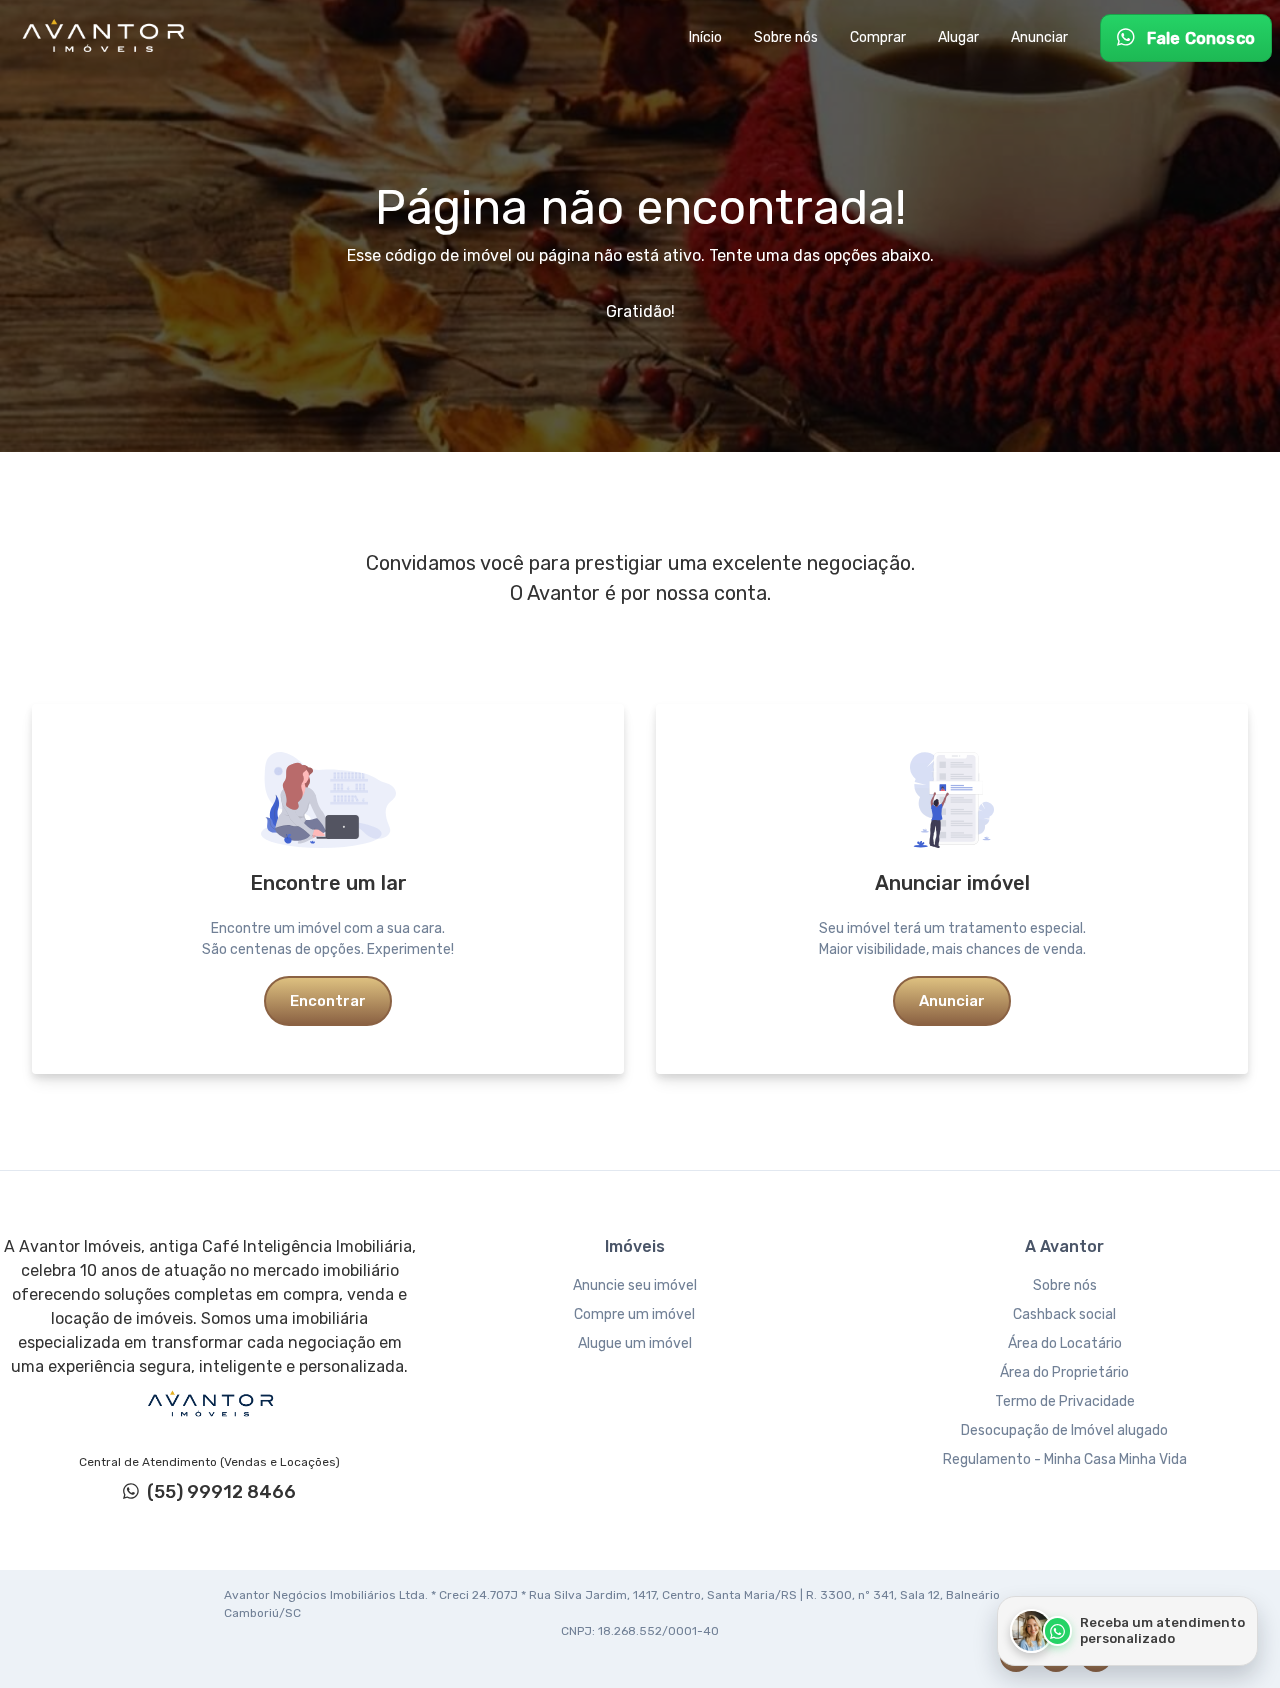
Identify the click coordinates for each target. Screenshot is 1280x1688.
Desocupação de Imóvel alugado (1064, 1430)
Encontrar (328, 1001)
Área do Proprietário (1064, 1372)
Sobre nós (1065, 1285)
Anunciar (952, 1001)
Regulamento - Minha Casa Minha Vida (1065, 1459)
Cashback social (1064, 1314)
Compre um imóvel (634, 1314)
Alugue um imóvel (635, 1343)
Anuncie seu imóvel (635, 1285)
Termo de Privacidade (1065, 1401)
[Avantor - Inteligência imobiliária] (210, 1404)
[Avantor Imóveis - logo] (106, 38)
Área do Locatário (1065, 1343)
